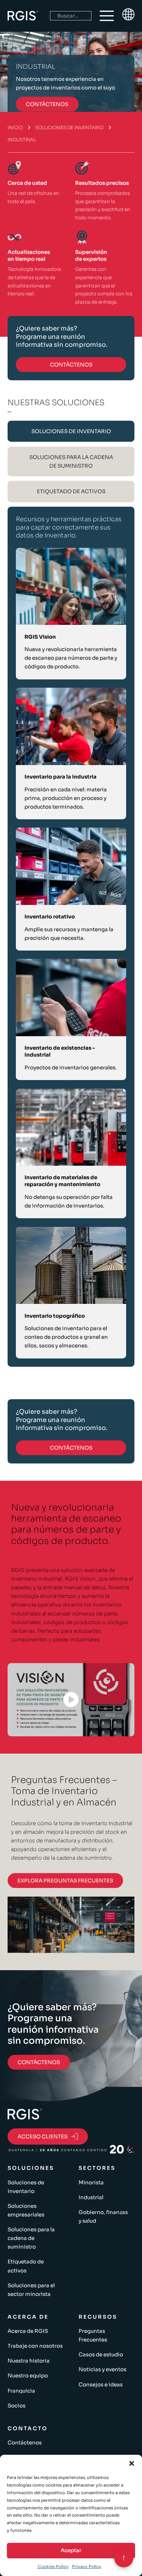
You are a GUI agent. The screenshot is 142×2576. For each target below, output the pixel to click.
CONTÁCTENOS (47, 104)
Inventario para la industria (60, 777)
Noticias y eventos (103, 2369)
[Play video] (71, 1699)
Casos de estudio (101, 2354)
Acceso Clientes (43, 2136)
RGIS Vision (40, 637)
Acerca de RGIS (28, 2331)
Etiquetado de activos (26, 2266)
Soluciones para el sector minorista (31, 2290)
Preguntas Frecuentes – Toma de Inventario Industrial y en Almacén (64, 1791)
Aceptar (71, 2550)
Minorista (91, 2182)
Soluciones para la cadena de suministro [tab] (71, 461)
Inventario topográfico (55, 1316)
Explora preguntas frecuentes (65, 1881)
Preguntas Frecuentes (93, 2335)
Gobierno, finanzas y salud (103, 2216)
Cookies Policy (53, 2567)
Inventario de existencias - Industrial (60, 1051)
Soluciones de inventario (69, 128)
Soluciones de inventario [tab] (71, 431)
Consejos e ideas (101, 2384)
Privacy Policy (87, 2567)
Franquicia (21, 2391)
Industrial (91, 2197)
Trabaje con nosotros (35, 2346)
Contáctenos (25, 2443)
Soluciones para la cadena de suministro (31, 2238)
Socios (17, 2406)
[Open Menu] (107, 16)
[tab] (71, 431)
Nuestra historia (29, 2361)
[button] (132, 2463)
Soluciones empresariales (26, 2210)
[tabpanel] (71, 937)
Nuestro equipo (28, 2375)
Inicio (15, 128)
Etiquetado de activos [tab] (71, 491)
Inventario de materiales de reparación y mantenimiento (62, 1181)
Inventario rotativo (50, 917)
